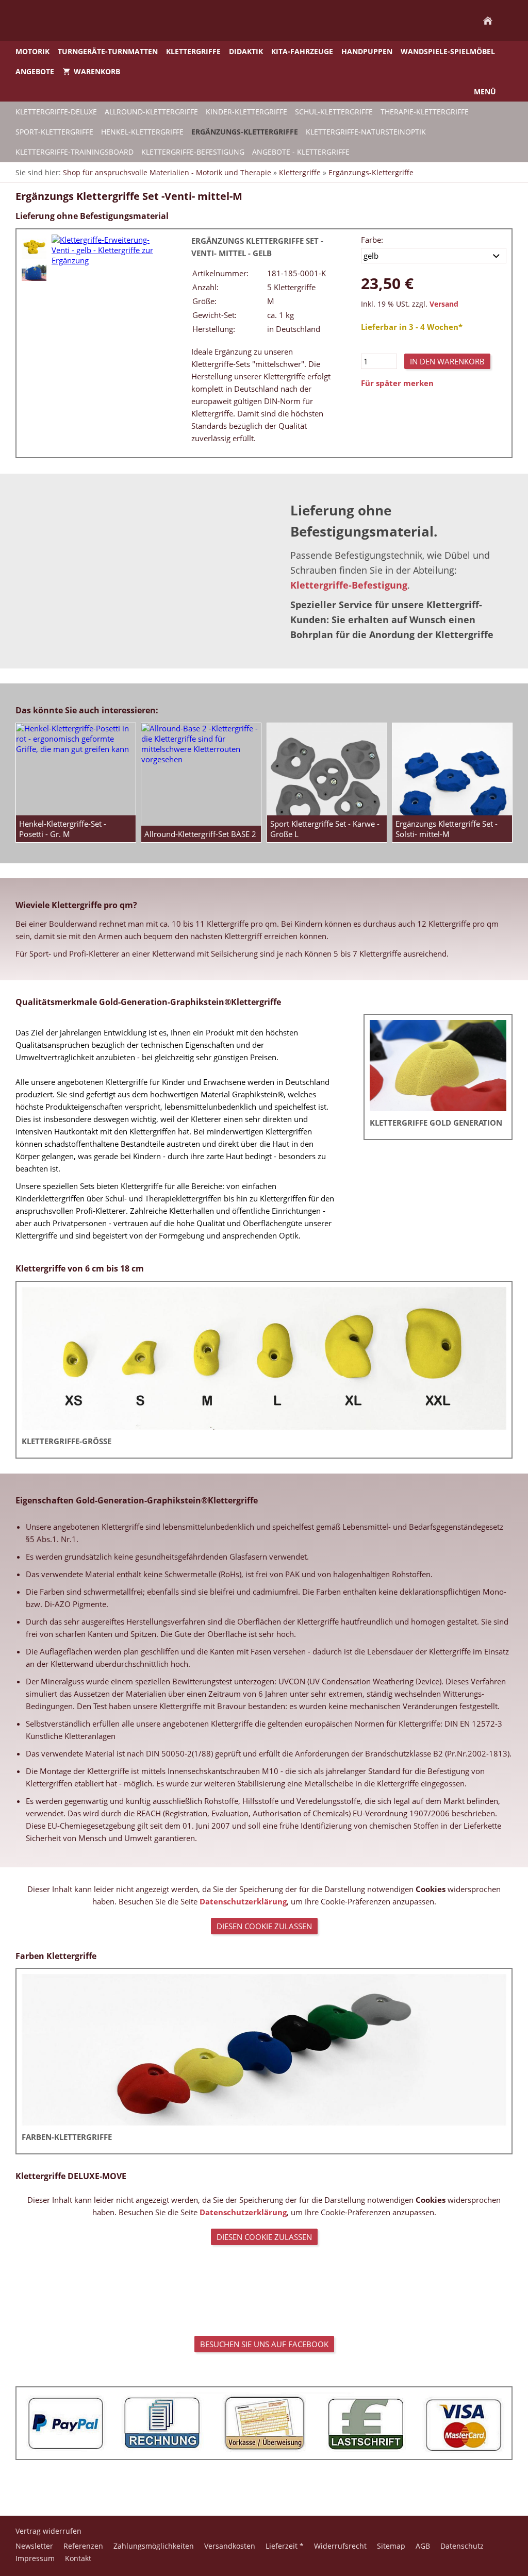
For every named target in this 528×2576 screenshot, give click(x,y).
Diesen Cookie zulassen (264, 1926)
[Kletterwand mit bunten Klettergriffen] (34, 273)
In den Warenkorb (447, 361)
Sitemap (391, 2546)
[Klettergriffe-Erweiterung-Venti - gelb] (34, 247)
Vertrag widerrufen (48, 2531)
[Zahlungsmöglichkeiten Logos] (264, 2423)
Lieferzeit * (285, 2546)
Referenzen (83, 2546)
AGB (423, 2546)
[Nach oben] (264, 2482)
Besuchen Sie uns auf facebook (264, 2344)
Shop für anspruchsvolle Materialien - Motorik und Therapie (167, 172)
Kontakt (78, 2558)
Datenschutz (462, 2546)
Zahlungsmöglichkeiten (154, 2546)
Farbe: (372, 240)
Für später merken (397, 383)
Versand (444, 304)
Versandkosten (230, 2546)
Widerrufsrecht (340, 2546)
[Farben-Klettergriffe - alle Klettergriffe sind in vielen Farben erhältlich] (264, 2050)
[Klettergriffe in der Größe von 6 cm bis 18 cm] (264, 1358)
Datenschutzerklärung (243, 1901)
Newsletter (34, 2546)
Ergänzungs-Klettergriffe (371, 172)
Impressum (35, 2558)
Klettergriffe (300, 172)
